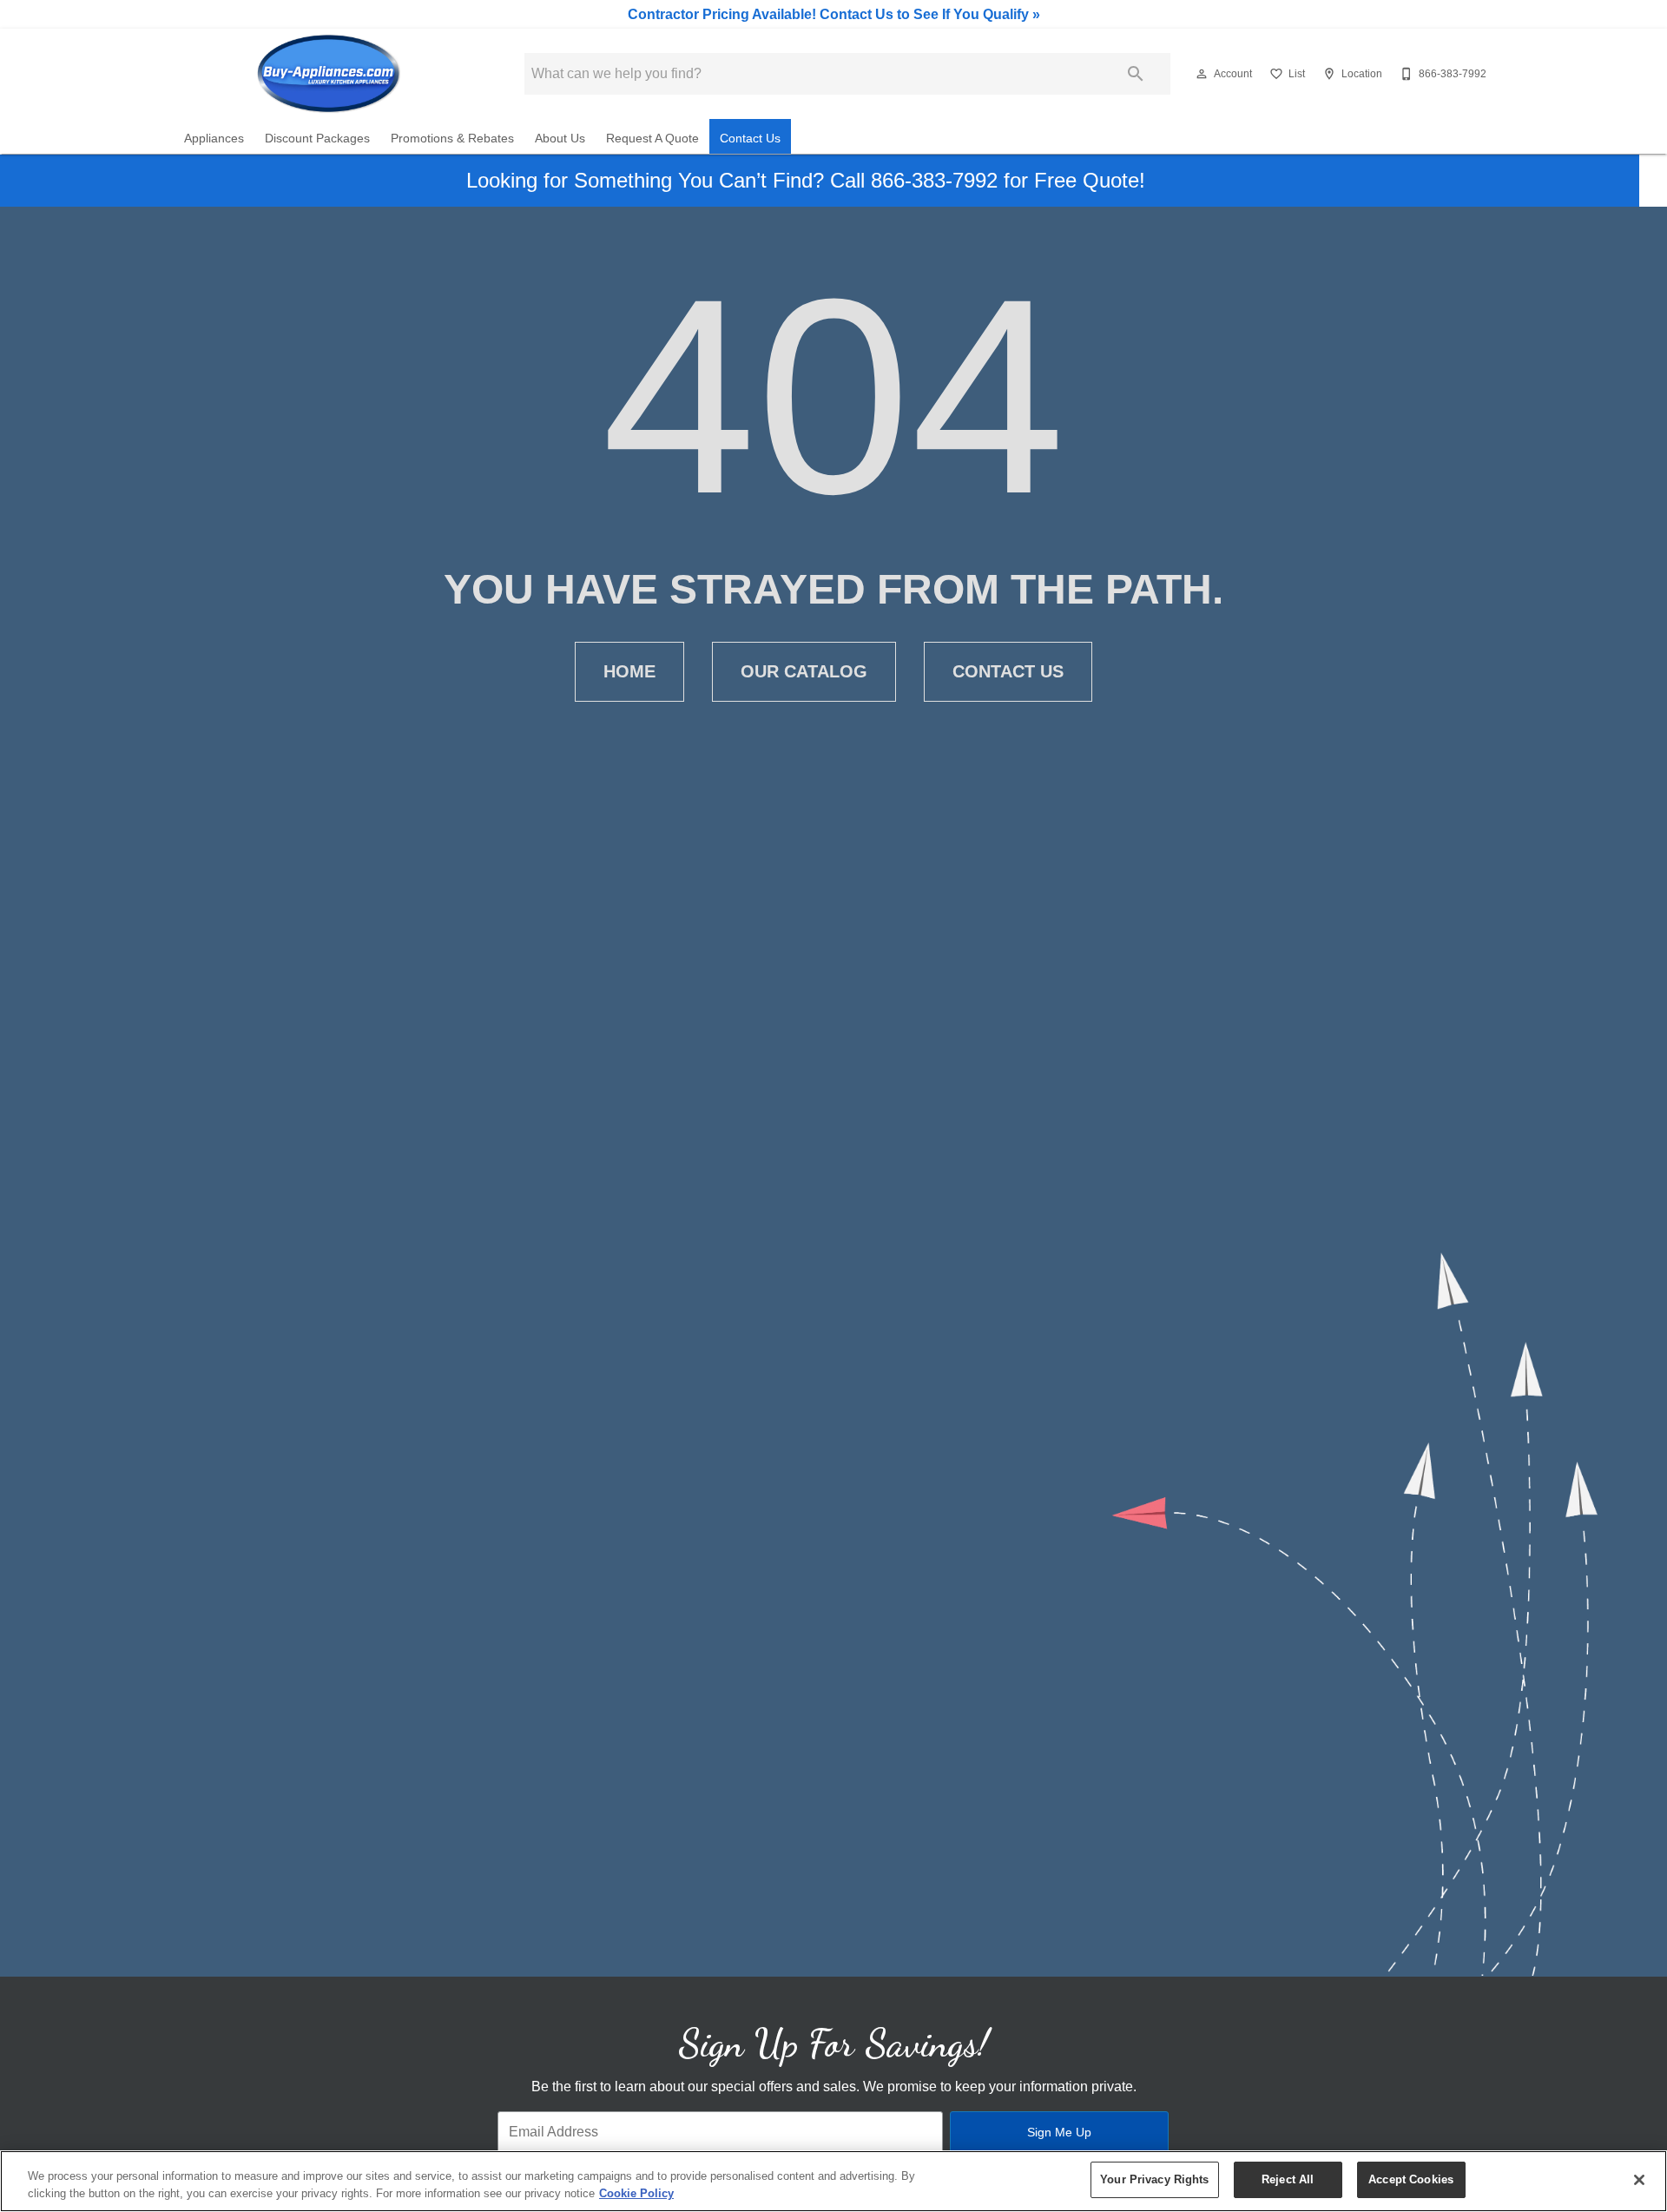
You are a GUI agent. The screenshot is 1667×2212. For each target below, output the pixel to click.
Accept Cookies (1411, 2179)
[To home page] (328, 74)
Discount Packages (317, 139)
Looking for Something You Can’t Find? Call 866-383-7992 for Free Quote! (806, 180)
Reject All (1288, 2179)
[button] (1202, 74)
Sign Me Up (1059, 2132)
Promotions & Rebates (452, 139)
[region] (833, 2181)
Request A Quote (652, 139)
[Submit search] (1136, 74)
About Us (560, 139)
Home (629, 671)
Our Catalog (804, 671)
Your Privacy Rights (1154, 2179)
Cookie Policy (636, 2193)
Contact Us (750, 139)
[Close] (1639, 2180)
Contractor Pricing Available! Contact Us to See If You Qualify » (834, 14)
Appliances (214, 139)
